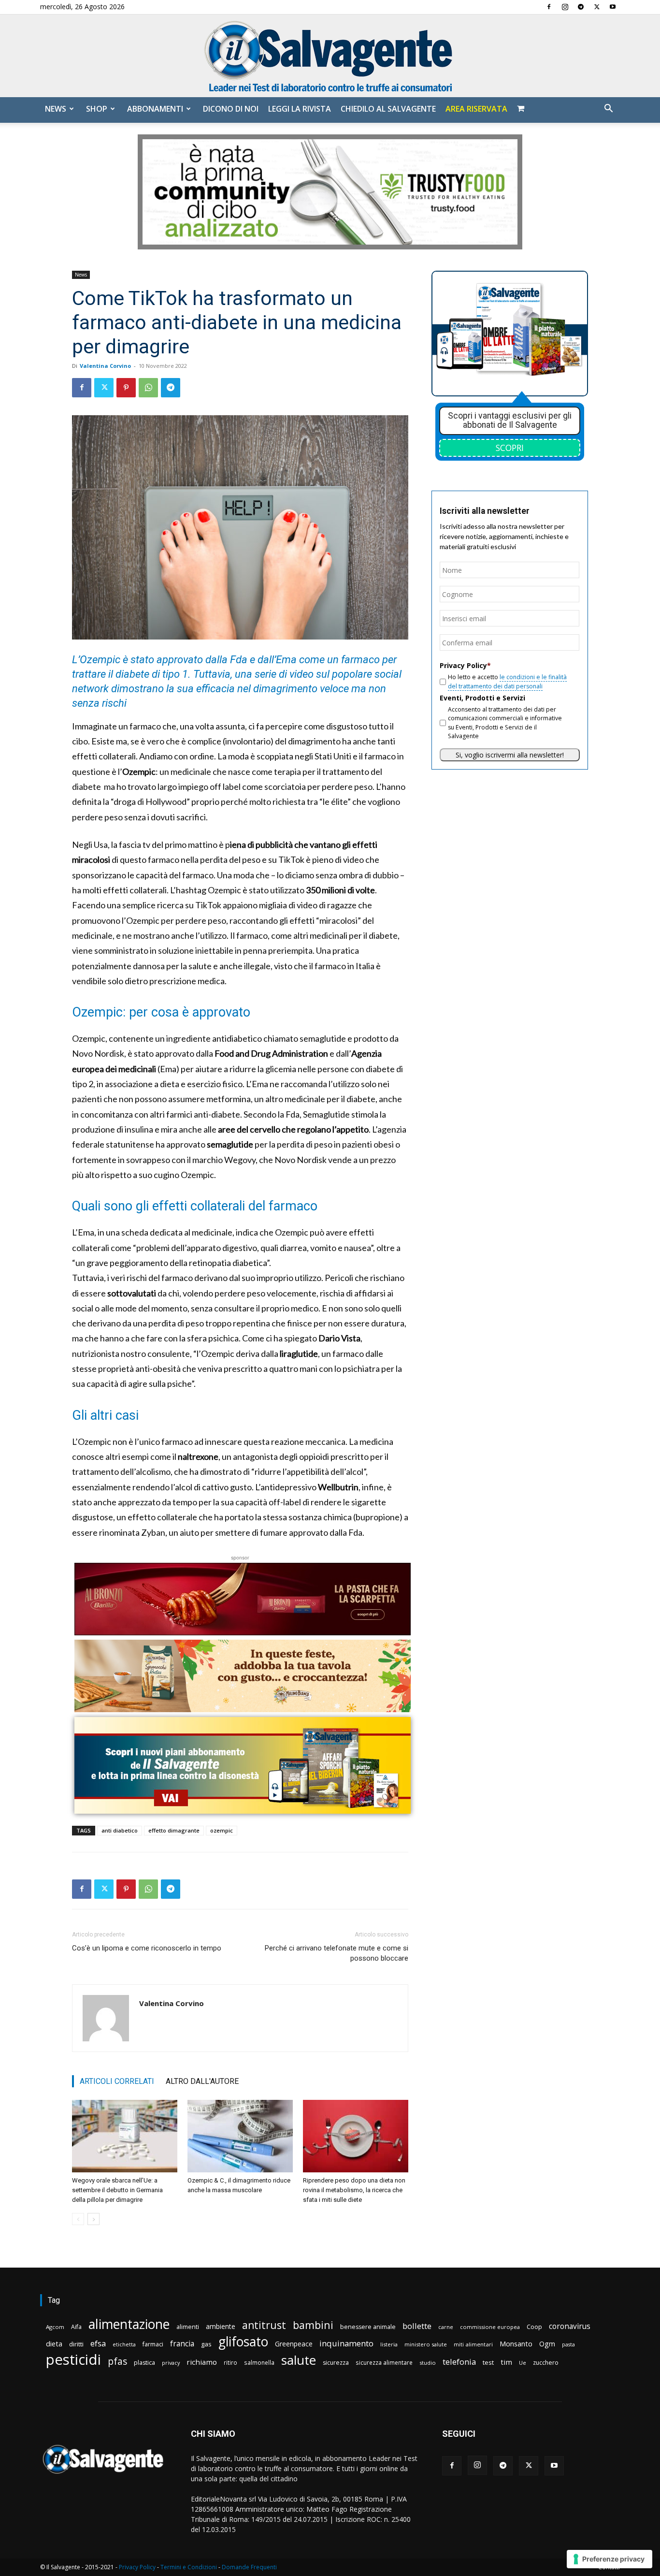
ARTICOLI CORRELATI (117, 2081)
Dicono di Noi (231, 109)
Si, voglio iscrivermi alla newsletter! (510, 755)
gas (206, 2344)
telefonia (459, 2362)
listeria (389, 2344)
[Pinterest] (126, 388)
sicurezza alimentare (384, 2362)
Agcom (55, 2327)
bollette (417, 2326)
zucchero (546, 2363)
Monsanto (516, 2344)
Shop (97, 109)
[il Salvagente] (330, 56)
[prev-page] (78, 2219)
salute (299, 2360)
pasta (568, 2344)
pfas (117, 2362)
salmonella (259, 2362)
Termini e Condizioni (189, 2567)
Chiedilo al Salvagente (388, 109)
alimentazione (129, 2324)
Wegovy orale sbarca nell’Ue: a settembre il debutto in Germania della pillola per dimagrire (117, 2190)
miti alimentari (473, 2344)
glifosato (243, 2342)
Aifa (76, 2327)
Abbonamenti (155, 109)
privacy (171, 2363)
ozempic (222, 1830)
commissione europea (490, 2327)
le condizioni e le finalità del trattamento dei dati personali (507, 681)
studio (428, 2363)
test (488, 2362)
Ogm (547, 2344)
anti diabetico (120, 1830)
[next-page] (93, 2219)
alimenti (188, 2327)
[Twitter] (597, 7)
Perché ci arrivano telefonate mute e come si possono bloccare (337, 1953)
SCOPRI (510, 448)
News (56, 109)
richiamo (202, 2362)
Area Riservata (476, 109)
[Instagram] (565, 7)
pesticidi (73, 2360)
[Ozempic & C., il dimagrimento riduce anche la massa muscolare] (240, 2136)
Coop (534, 2327)
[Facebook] (549, 7)
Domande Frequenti (249, 2567)
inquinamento (346, 2343)
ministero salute (426, 2344)
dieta (54, 2343)
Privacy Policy (137, 2567)
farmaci (153, 2344)
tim (506, 2362)
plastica (144, 2363)
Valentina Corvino (105, 366)
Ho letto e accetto (507, 681)
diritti (76, 2344)
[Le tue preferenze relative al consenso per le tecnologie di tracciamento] (610, 2559)
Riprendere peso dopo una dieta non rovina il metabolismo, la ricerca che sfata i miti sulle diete (354, 2190)
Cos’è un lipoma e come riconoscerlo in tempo (147, 1948)
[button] (608, 109)
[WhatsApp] (148, 388)
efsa (98, 2344)
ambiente (221, 2326)
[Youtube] (613, 7)
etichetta (124, 2344)
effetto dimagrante (174, 1830)
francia (182, 2344)
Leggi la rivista (300, 109)
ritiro (230, 2362)
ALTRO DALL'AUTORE (202, 2081)
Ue (523, 2363)
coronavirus (570, 2326)
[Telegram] (581, 7)
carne (446, 2327)
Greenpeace (294, 2344)
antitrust (264, 2325)
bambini (313, 2325)
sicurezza (336, 2363)
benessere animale (368, 2327)
